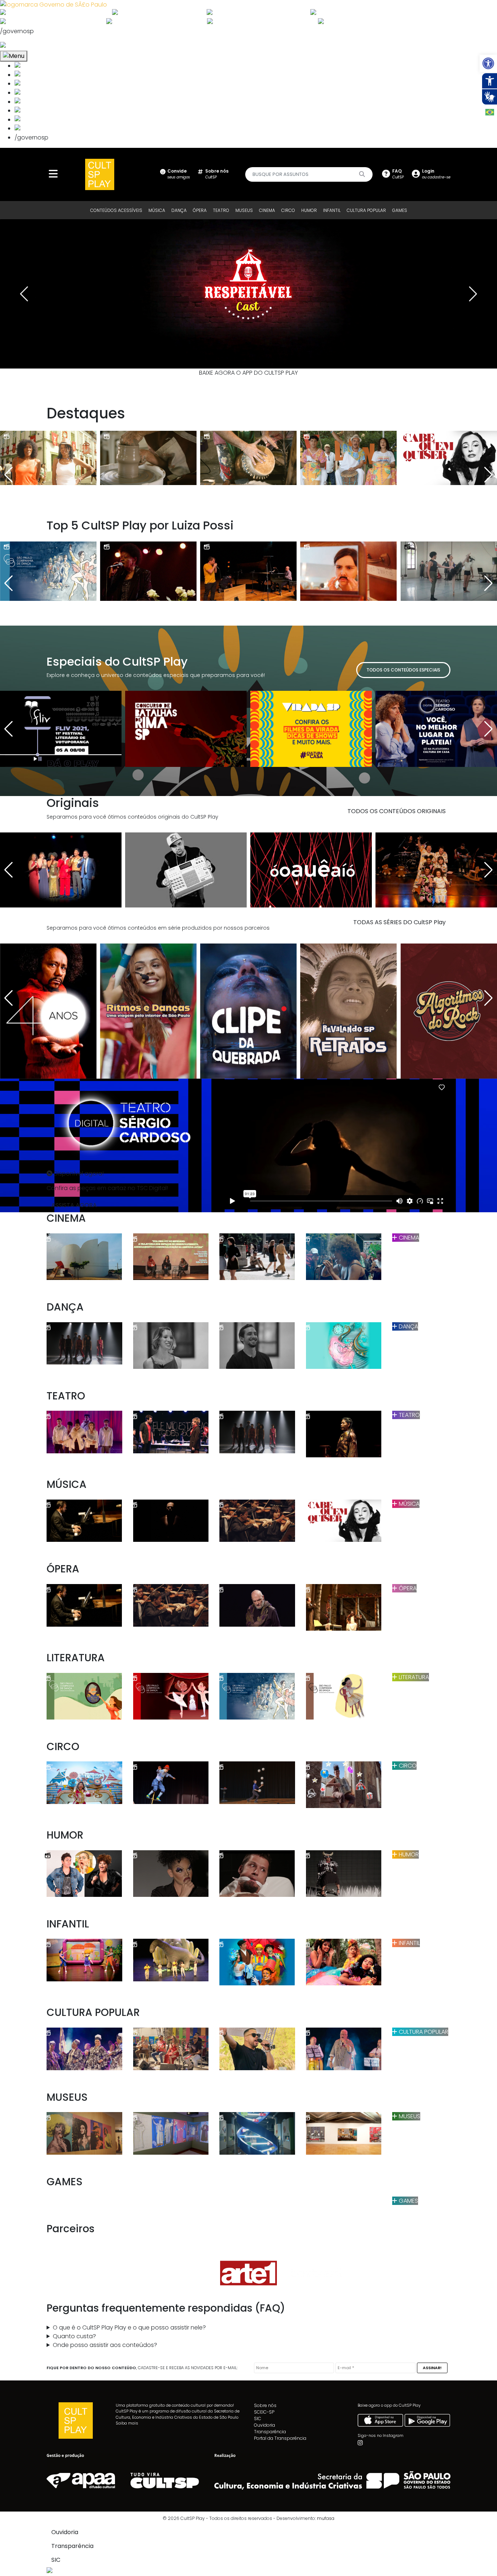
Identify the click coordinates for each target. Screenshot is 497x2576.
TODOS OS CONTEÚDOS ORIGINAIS (397, 811)
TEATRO (221, 210)
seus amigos (179, 174)
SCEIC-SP (264, 2412)
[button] (488, 63)
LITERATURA (413, 1677)
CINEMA (267, 210)
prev (24, 294)
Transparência (270, 2432)
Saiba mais (127, 2423)
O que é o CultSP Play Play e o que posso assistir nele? (129, 2327)
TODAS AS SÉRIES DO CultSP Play (399, 922)
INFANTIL (332, 210)
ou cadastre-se (436, 174)
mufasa (326, 2518)
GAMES (400, 210)
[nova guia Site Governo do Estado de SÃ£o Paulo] (53, 4)
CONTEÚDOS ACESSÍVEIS (116, 210)
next (473, 294)
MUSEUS (244, 210)
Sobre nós (265, 2405)
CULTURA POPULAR (366, 210)
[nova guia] (30, 46)
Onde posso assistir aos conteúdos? (105, 2345)
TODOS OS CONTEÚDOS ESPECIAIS (403, 670)
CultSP (217, 174)
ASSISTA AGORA (74, 1205)
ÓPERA (200, 210)
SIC (258, 2419)
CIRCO (288, 210)
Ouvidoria (265, 2425)
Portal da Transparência (280, 2438)
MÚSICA (157, 210)
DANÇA (179, 210)
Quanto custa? (74, 2336)
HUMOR (309, 210)
